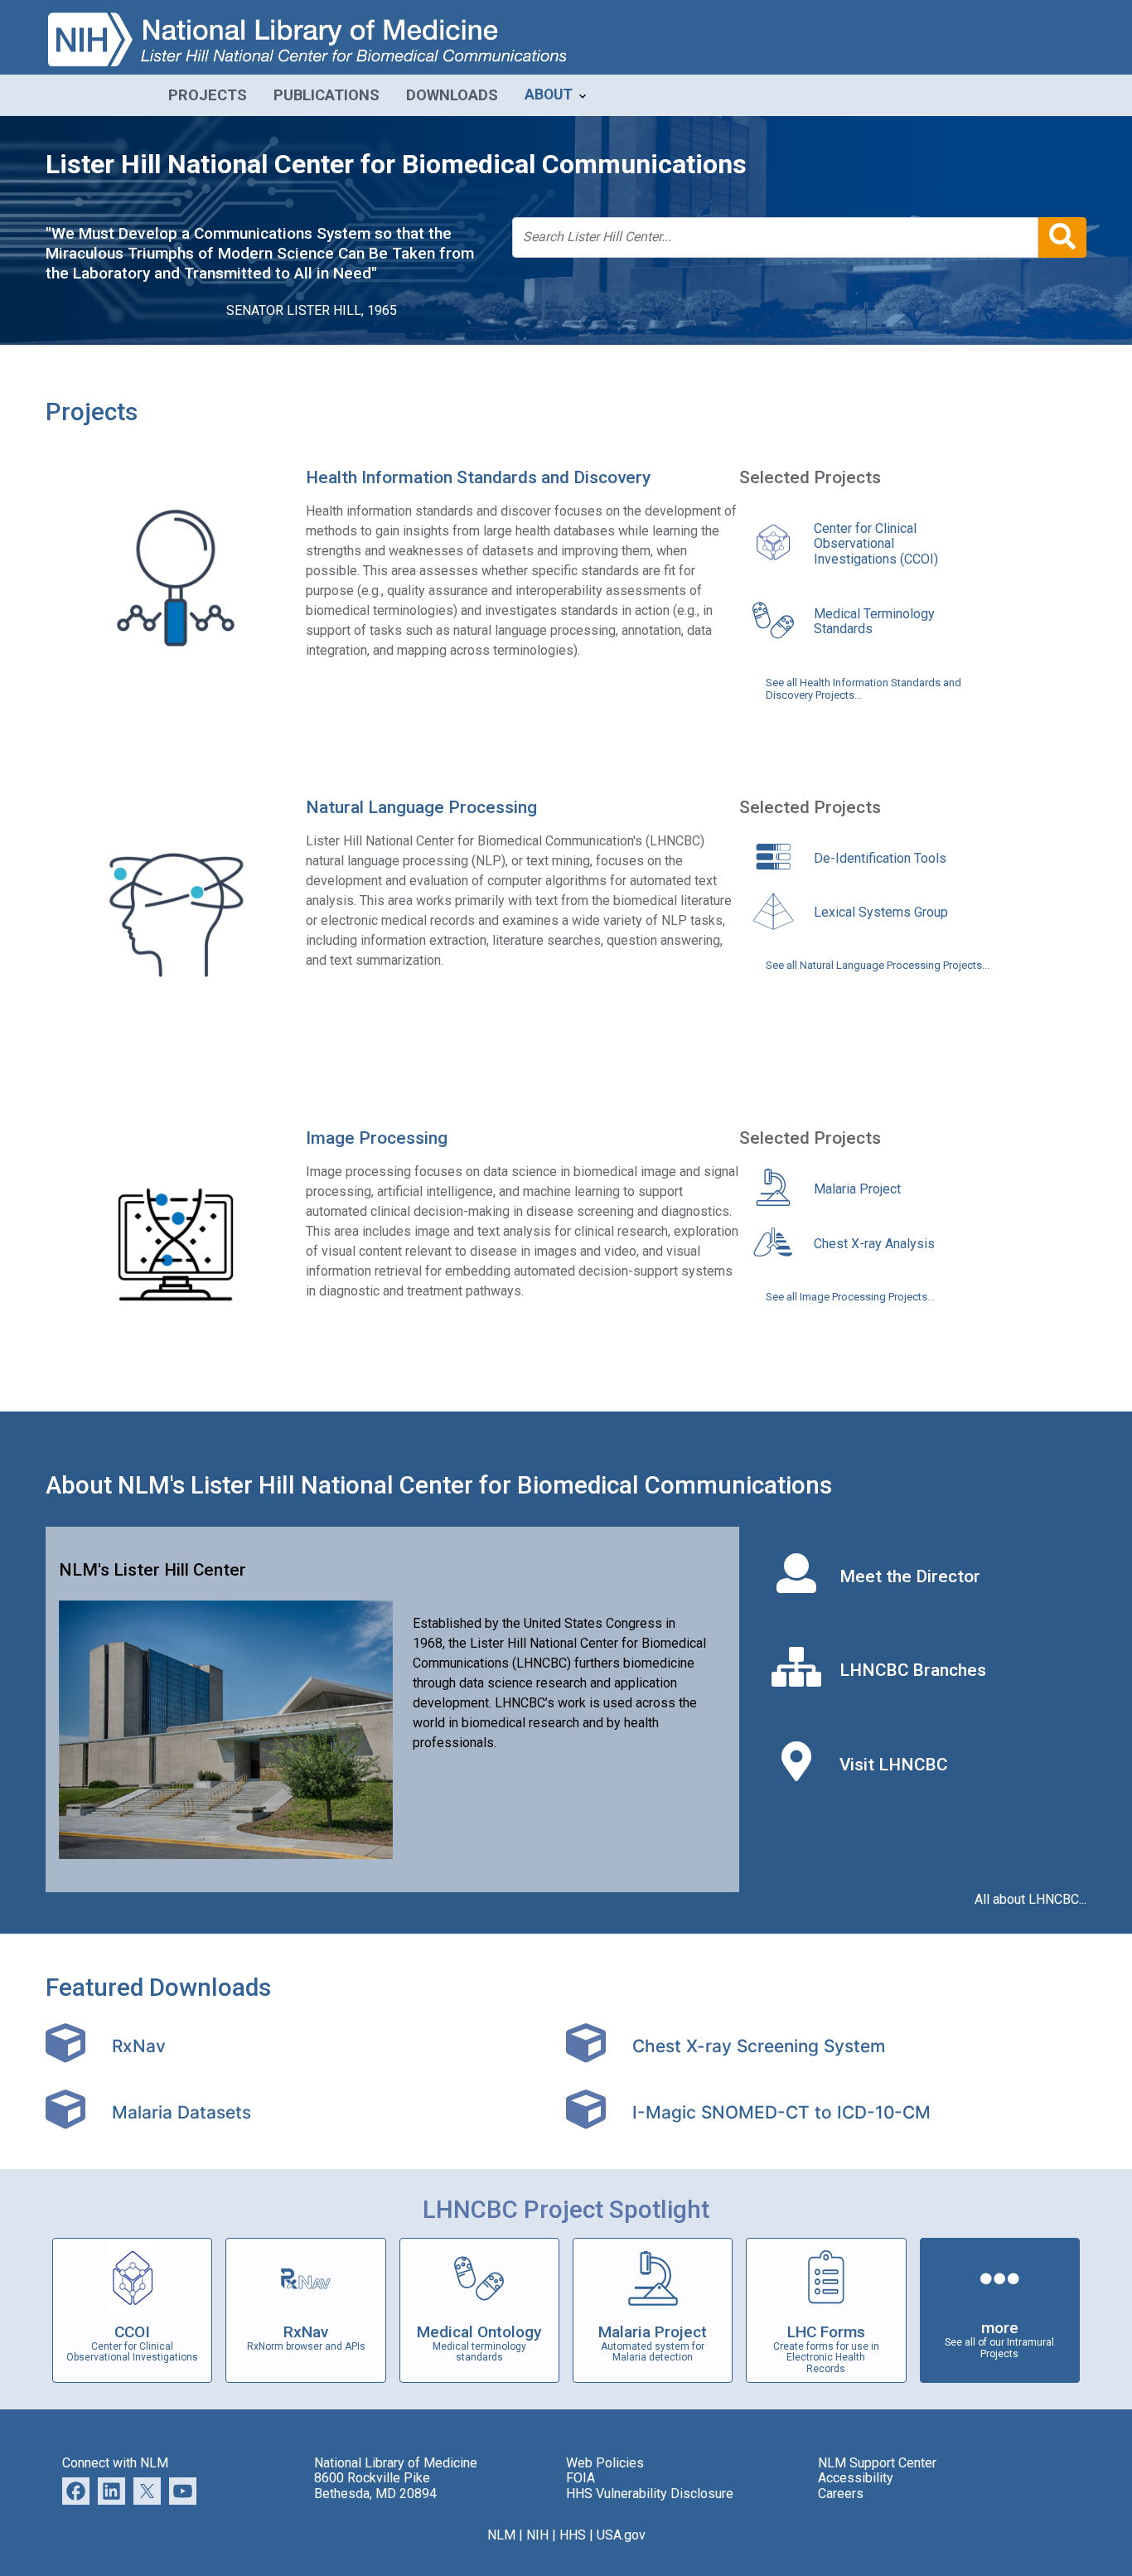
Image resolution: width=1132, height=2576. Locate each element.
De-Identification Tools (880, 858)
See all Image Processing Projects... (850, 1297)
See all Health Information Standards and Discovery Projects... (864, 689)
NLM (501, 2535)
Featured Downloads (158, 1988)
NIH (537, 2535)
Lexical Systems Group (881, 912)
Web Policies (605, 2463)
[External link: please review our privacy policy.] (111, 2490)
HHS (573, 2535)
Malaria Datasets (181, 2112)
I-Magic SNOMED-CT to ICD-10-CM (781, 2112)
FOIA (581, 2478)
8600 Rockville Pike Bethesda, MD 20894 (375, 2485)
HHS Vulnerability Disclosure (650, 2494)
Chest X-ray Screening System (759, 2046)
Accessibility (856, 2478)
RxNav (139, 2046)
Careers (841, 2494)
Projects (92, 412)
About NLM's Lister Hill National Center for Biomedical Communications (439, 1485)
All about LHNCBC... (1030, 1900)
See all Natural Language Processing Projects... (878, 966)
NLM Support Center (877, 2463)
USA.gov (621, 2535)
